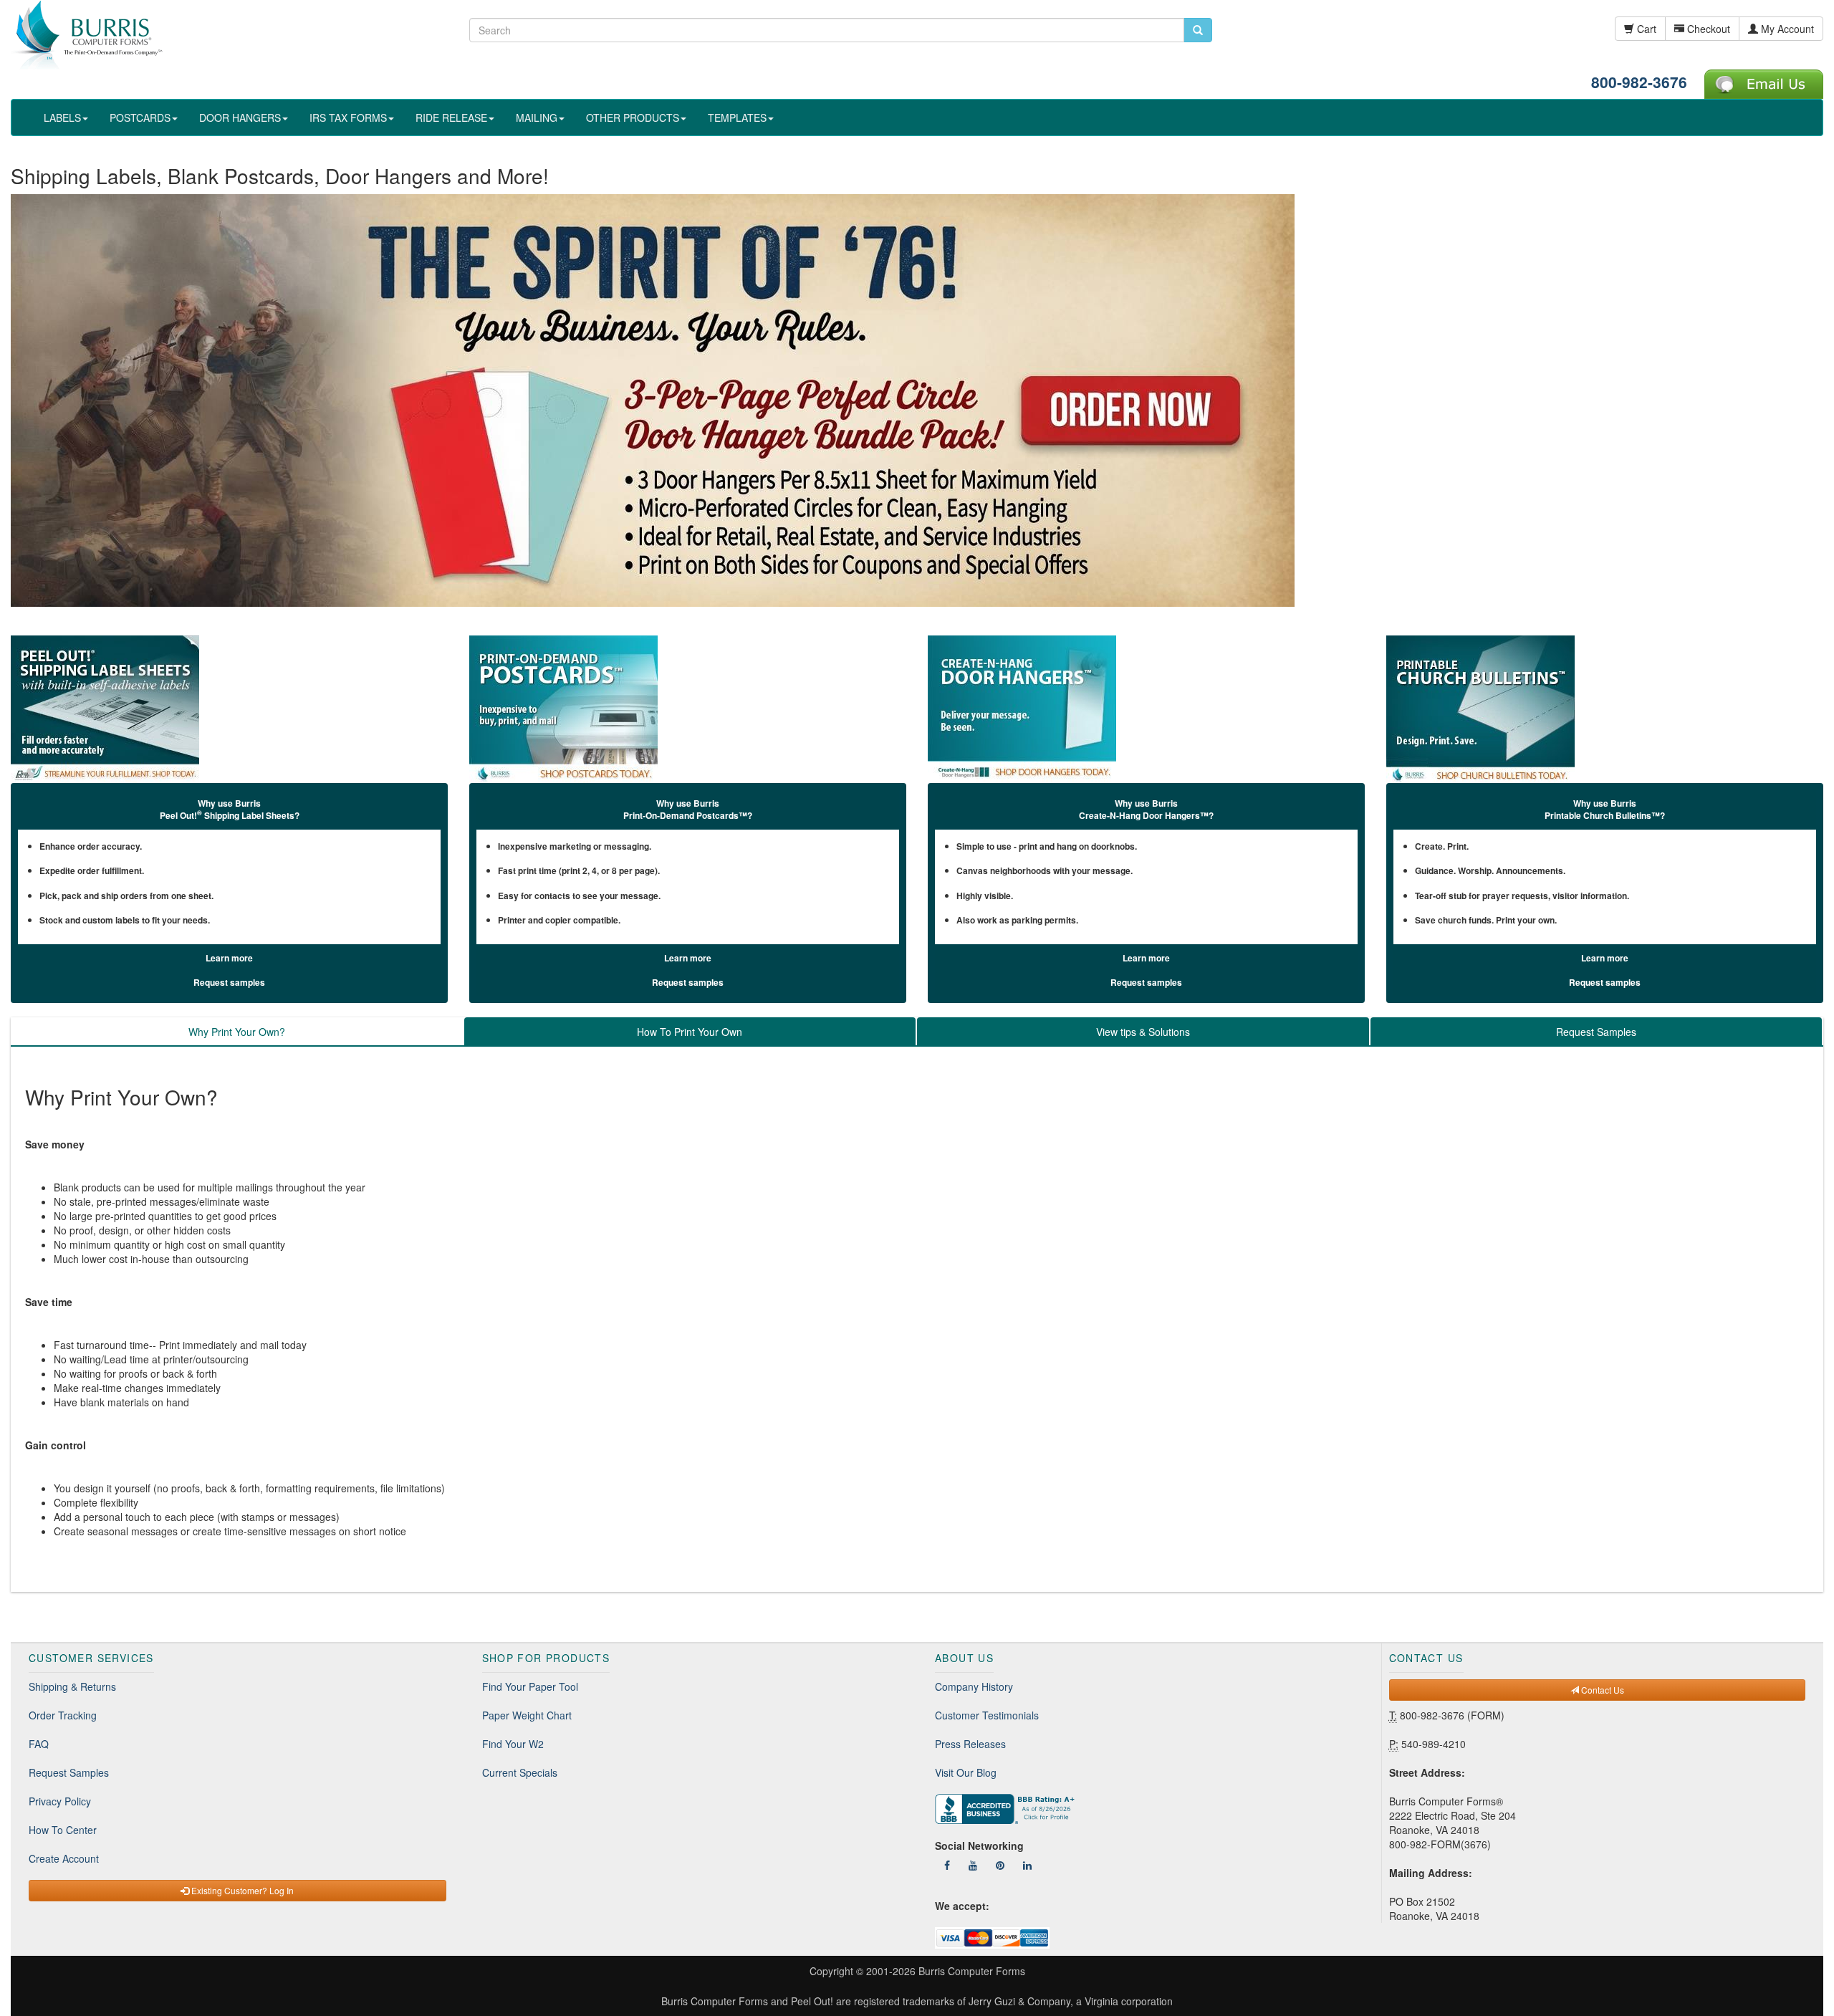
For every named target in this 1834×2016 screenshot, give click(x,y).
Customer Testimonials (987, 1715)
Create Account (64, 1858)
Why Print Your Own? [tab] (237, 1032)
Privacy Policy (60, 1801)
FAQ (39, 1744)
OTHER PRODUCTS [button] (633, 117)
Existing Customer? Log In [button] (241, 1890)
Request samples (229, 982)
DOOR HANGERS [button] (240, 117)
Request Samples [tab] (1596, 1032)
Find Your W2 (513, 1744)
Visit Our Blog (966, 1772)
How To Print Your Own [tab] (690, 1032)
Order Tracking (63, 1715)
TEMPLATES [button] (737, 117)
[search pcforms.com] (1198, 30)
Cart (1645, 29)
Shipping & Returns (72, 1686)
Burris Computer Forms (972, 1971)
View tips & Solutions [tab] (1143, 1032)
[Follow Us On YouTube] (973, 1865)
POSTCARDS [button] (140, 117)
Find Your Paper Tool (530, 1686)
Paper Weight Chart (527, 1715)
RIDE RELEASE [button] (451, 117)
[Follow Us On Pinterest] (1000, 1865)
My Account (1786, 29)
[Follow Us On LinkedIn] (1027, 1865)
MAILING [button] (537, 117)
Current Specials (520, 1772)
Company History (974, 1686)
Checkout (1707, 29)
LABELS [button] (62, 117)
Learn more (229, 958)
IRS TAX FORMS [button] (348, 117)
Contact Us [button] (1602, 1690)
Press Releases (970, 1744)
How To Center (63, 1830)
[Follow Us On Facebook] (947, 1865)
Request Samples (69, 1772)
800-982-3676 (1639, 82)
